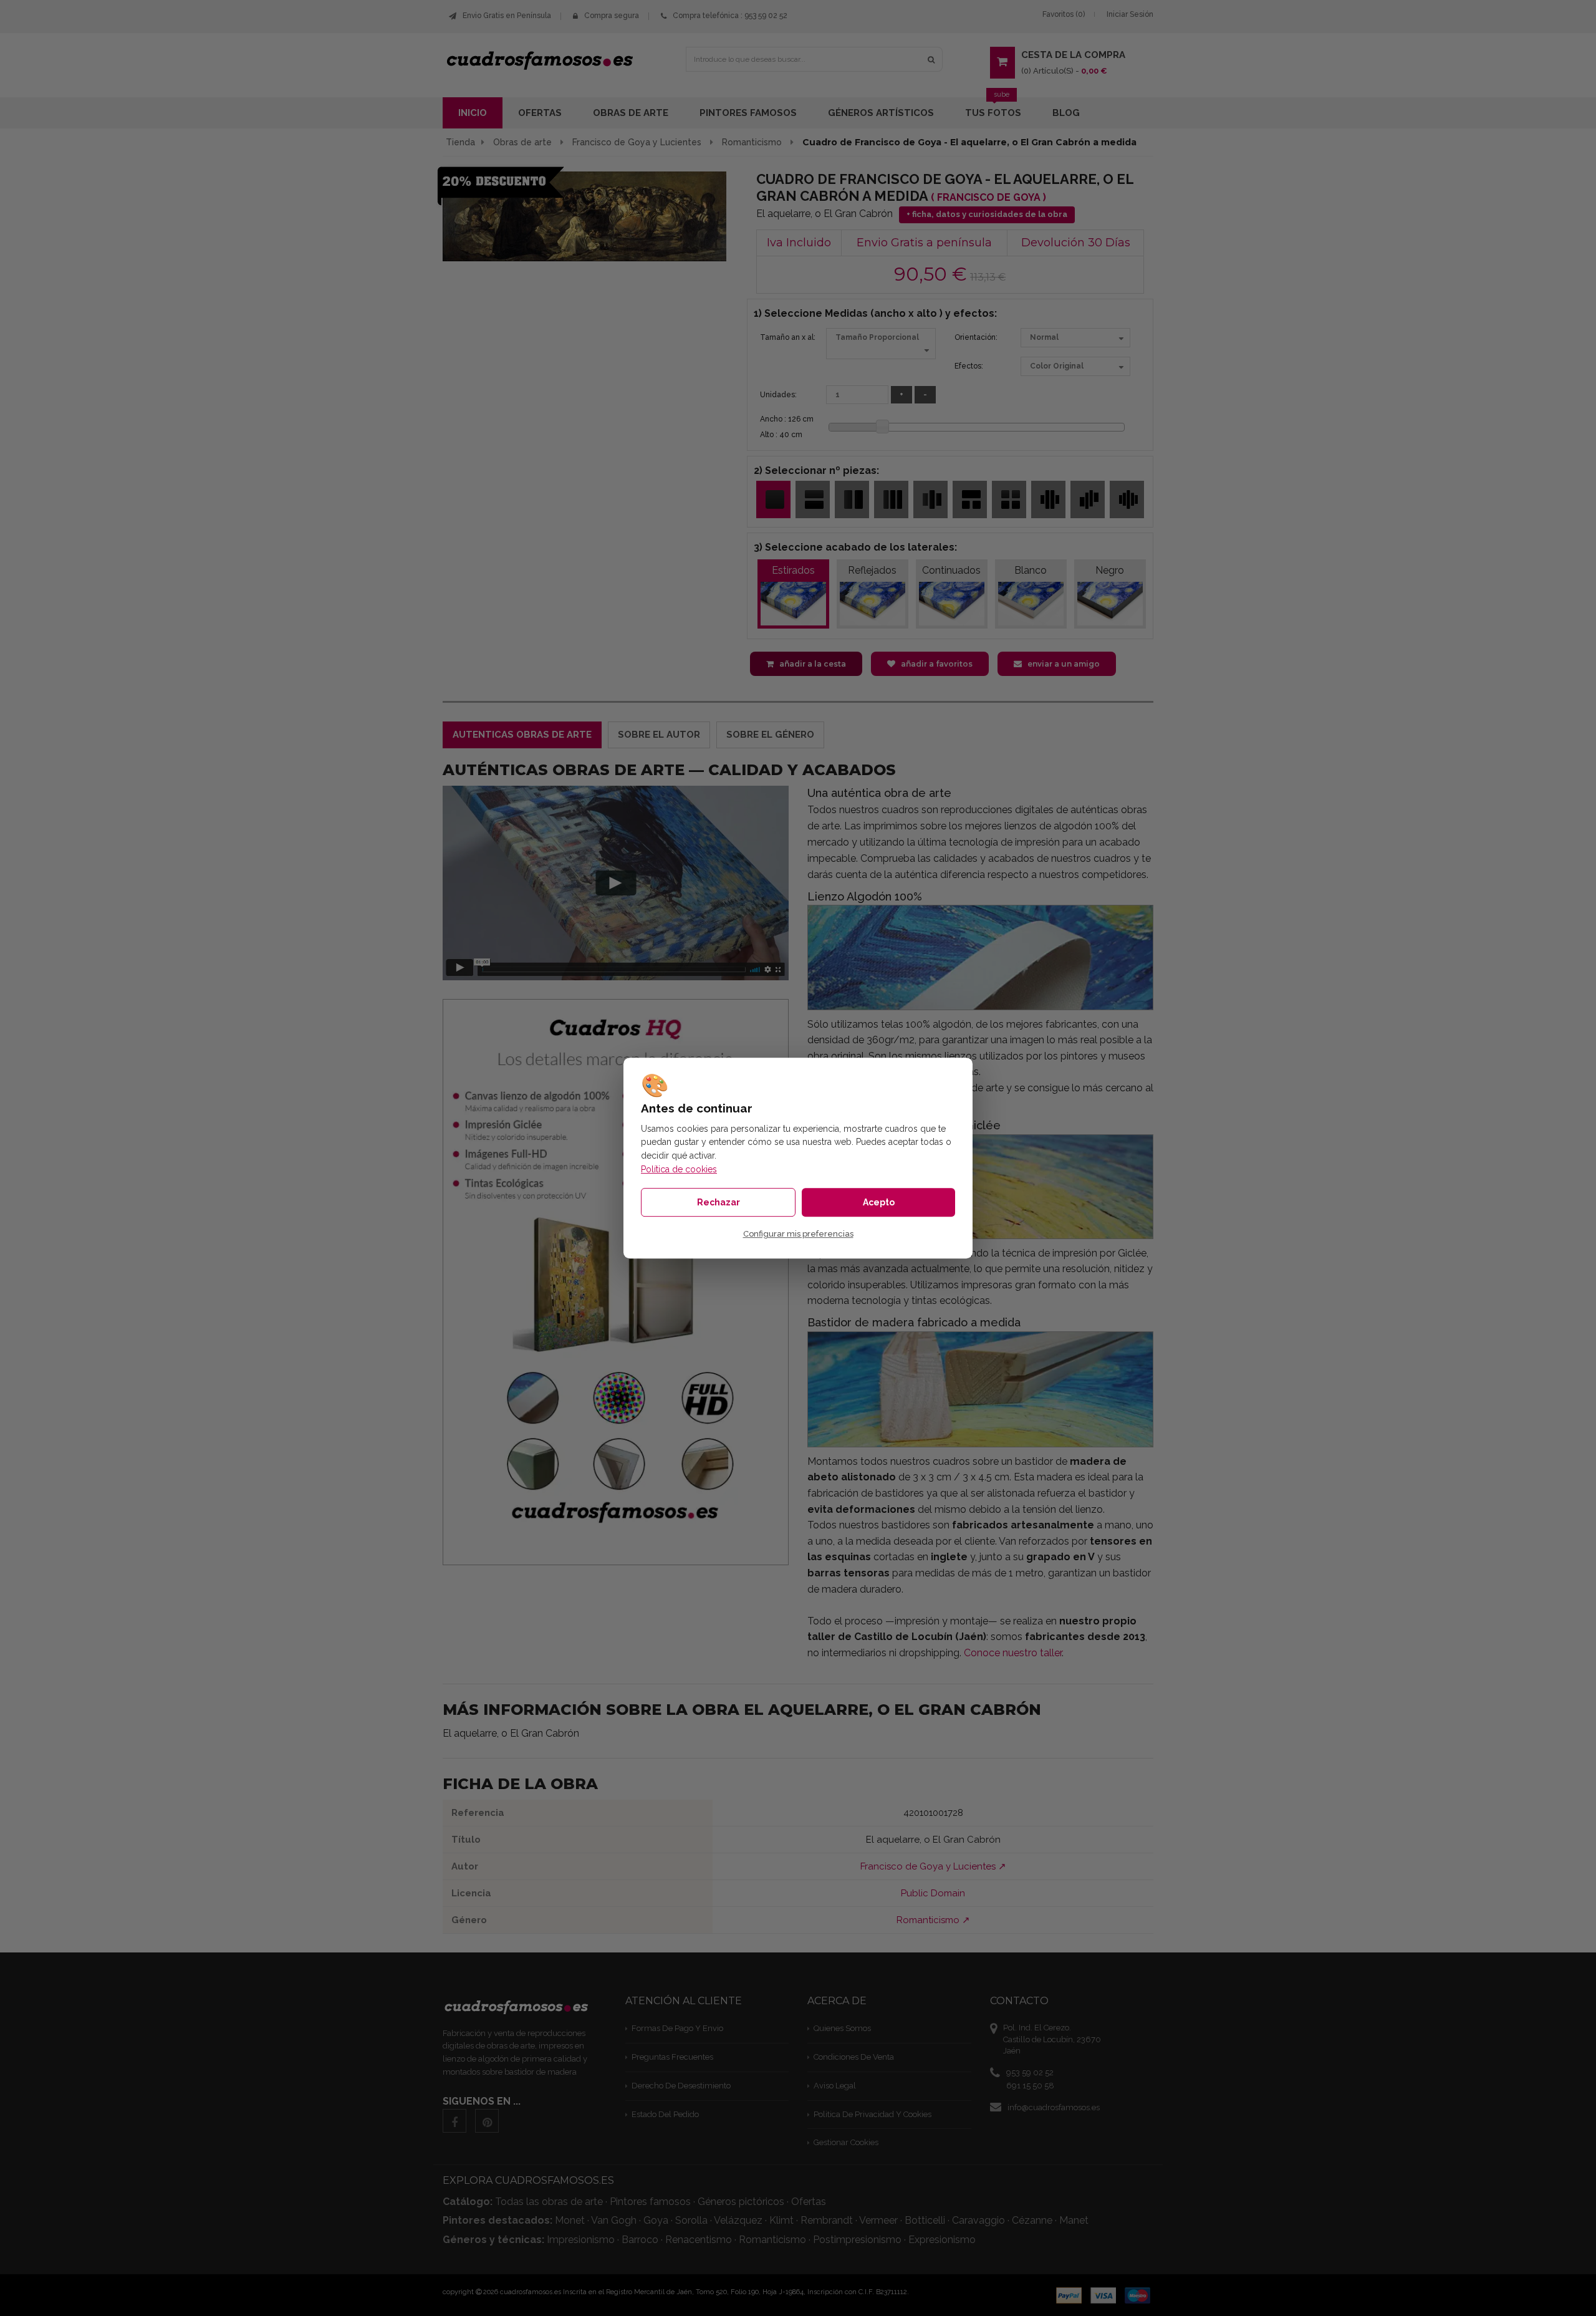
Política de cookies (679, 1169)
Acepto (879, 1202)
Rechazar (719, 1202)
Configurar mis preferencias (798, 1234)
